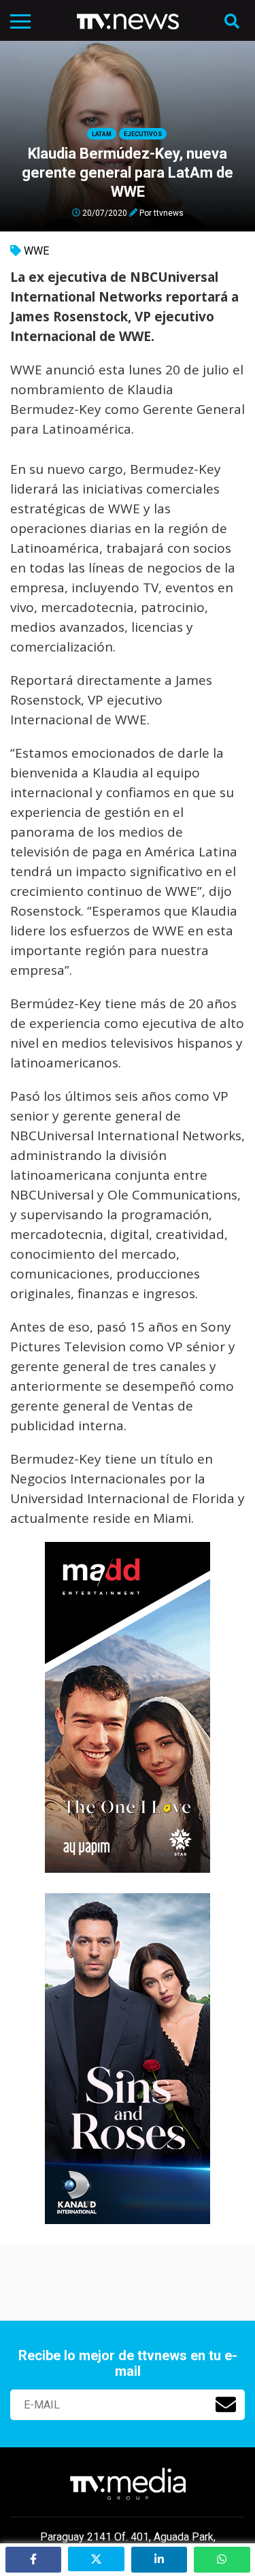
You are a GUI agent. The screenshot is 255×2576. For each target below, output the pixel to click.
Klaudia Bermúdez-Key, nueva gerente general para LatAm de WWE (128, 173)
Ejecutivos (143, 134)
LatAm (102, 134)
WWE (36, 251)
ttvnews (169, 212)
